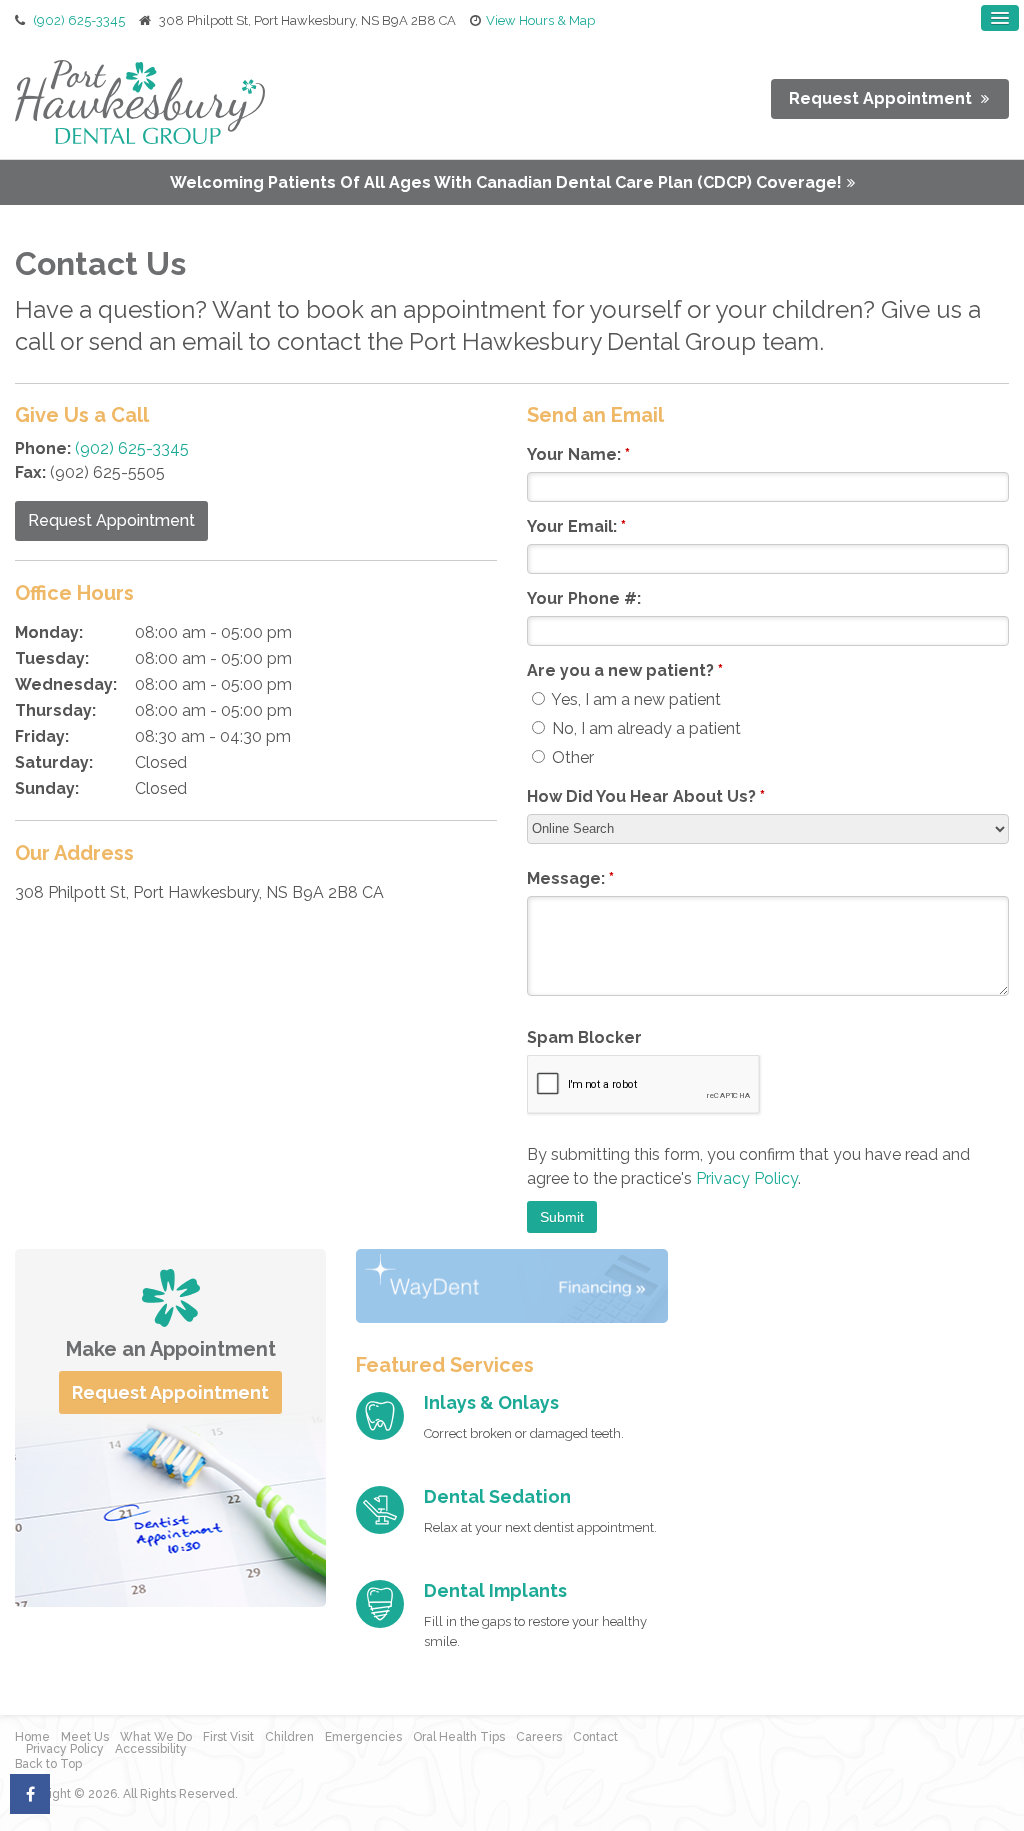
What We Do (156, 1737)
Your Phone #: (584, 598)
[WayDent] (511, 1284)
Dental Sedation (497, 1496)
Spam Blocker (584, 1037)
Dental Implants (495, 1590)
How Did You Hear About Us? (646, 796)
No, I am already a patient (644, 728)
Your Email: (576, 526)
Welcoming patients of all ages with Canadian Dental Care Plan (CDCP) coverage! (506, 182)
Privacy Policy (747, 1178)
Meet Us (85, 1737)
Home (32, 1737)
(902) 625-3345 (79, 20)
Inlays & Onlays (491, 1402)
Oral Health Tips (459, 1737)
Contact (595, 1737)
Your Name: (578, 454)
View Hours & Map (540, 20)
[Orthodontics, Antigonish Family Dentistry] (380, 1415)
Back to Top (48, 1764)
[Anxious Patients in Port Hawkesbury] (380, 1509)
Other (571, 757)
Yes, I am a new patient (634, 699)
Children (289, 1737)
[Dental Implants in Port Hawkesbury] (380, 1603)
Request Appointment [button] (882, 98)
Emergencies (363, 1737)
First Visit (228, 1737)
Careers (539, 1737)
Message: (570, 878)
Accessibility (151, 1749)
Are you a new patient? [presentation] (625, 670)
